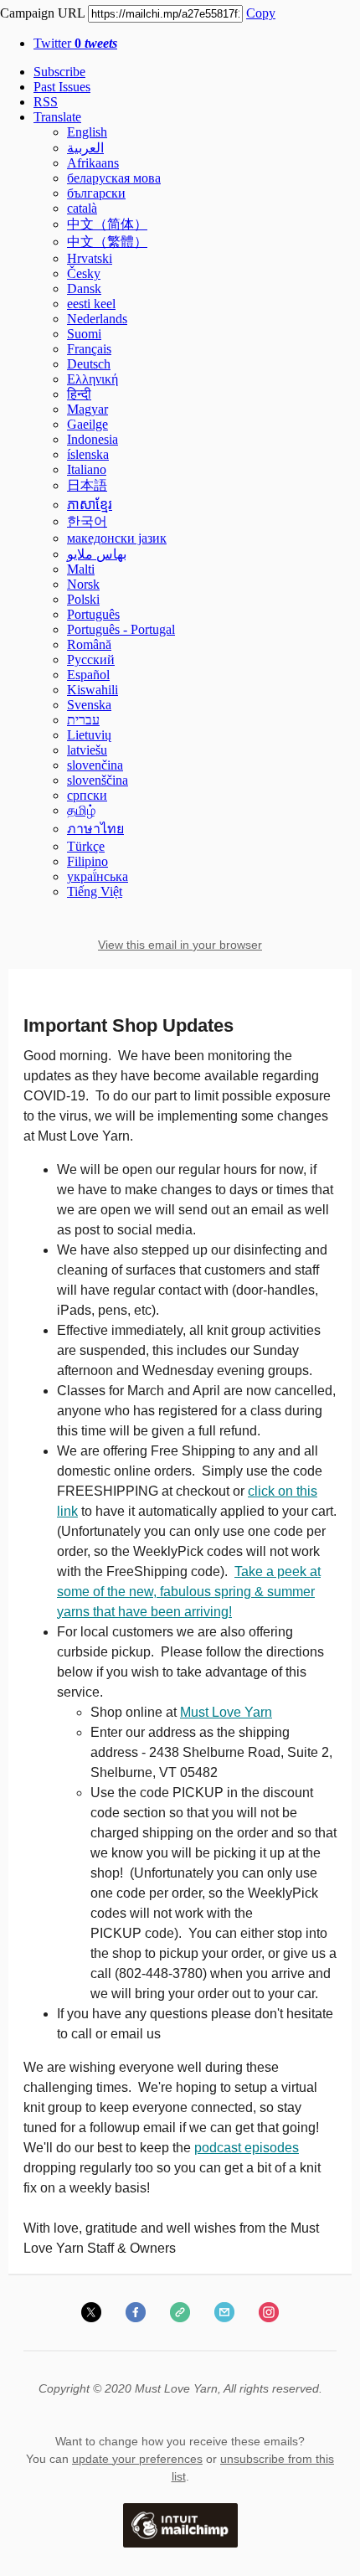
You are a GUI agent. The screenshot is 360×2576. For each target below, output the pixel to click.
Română (89, 644)
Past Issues (62, 87)
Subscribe (59, 72)
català (82, 208)
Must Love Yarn (226, 1712)
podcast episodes (247, 2148)
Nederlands (97, 319)
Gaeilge (87, 424)
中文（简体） (107, 224)
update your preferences (137, 2459)
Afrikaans (93, 163)
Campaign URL (42, 13)
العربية (85, 148)
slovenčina (95, 765)
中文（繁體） (107, 242)
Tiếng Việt (95, 891)
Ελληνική (93, 379)
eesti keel (91, 304)
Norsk (83, 584)
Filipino (87, 861)
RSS (46, 102)
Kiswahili (93, 690)
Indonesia (93, 439)
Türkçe (86, 846)
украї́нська (98, 876)
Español (88, 675)
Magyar (87, 409)
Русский (91, 659)
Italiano (87, 469)
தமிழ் (81, 810)
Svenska (89, 705)
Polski (83, 599)
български (96, 193)
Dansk (84, 289)
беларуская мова (114, 178)
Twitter (75, 43)
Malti (81, 569)
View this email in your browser (180, 945)
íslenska (88, 454)
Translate (57, 117)
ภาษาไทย (95, 829)
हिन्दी (79, 394)
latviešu (87, 750)
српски (87, 795)
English (87, 132)
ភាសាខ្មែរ (90, 505)
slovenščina (98, 780)
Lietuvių (89, 735)
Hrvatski (90, 258)
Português (93, 614)
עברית (83, 720)
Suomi (84, 334)
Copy (261, 13)
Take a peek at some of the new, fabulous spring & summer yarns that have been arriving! (189, 1592)
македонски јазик (117, 538)
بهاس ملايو (97, 554)
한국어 (87, 521)
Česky (84, 273)
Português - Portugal (121, 629)
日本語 (87, 485)
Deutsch (89, 364)
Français (89, 349)
